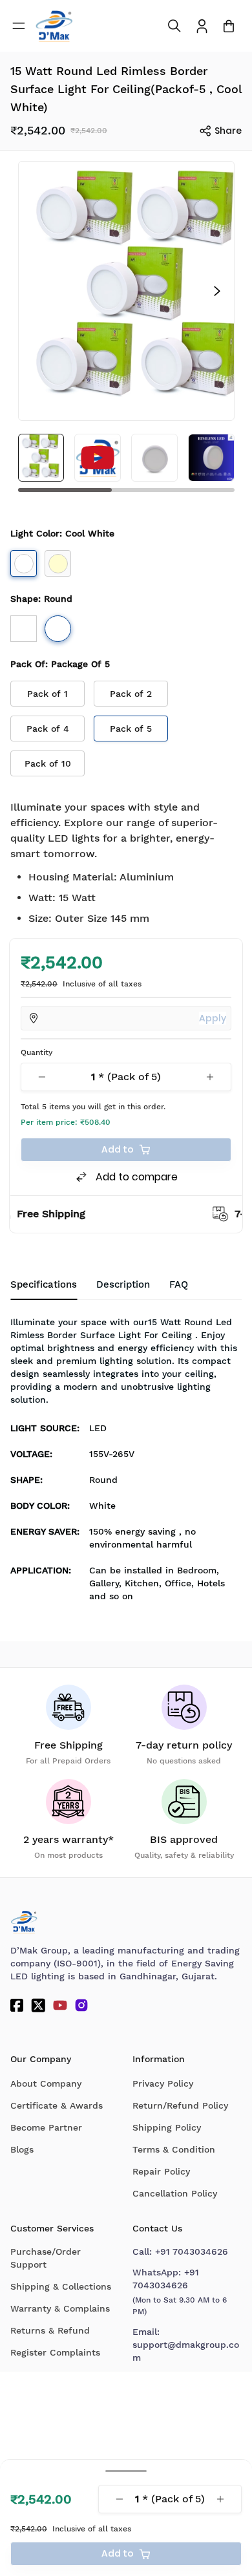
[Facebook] (17, 2005)
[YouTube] (60, 2005)
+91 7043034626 (192, 2251)
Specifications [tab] (44, 1284)
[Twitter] (38, 2005)
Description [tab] (123, 1284)
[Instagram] (81, 2005)
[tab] (179, 1285)
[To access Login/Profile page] (202, 26)
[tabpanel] (126, 1463)
